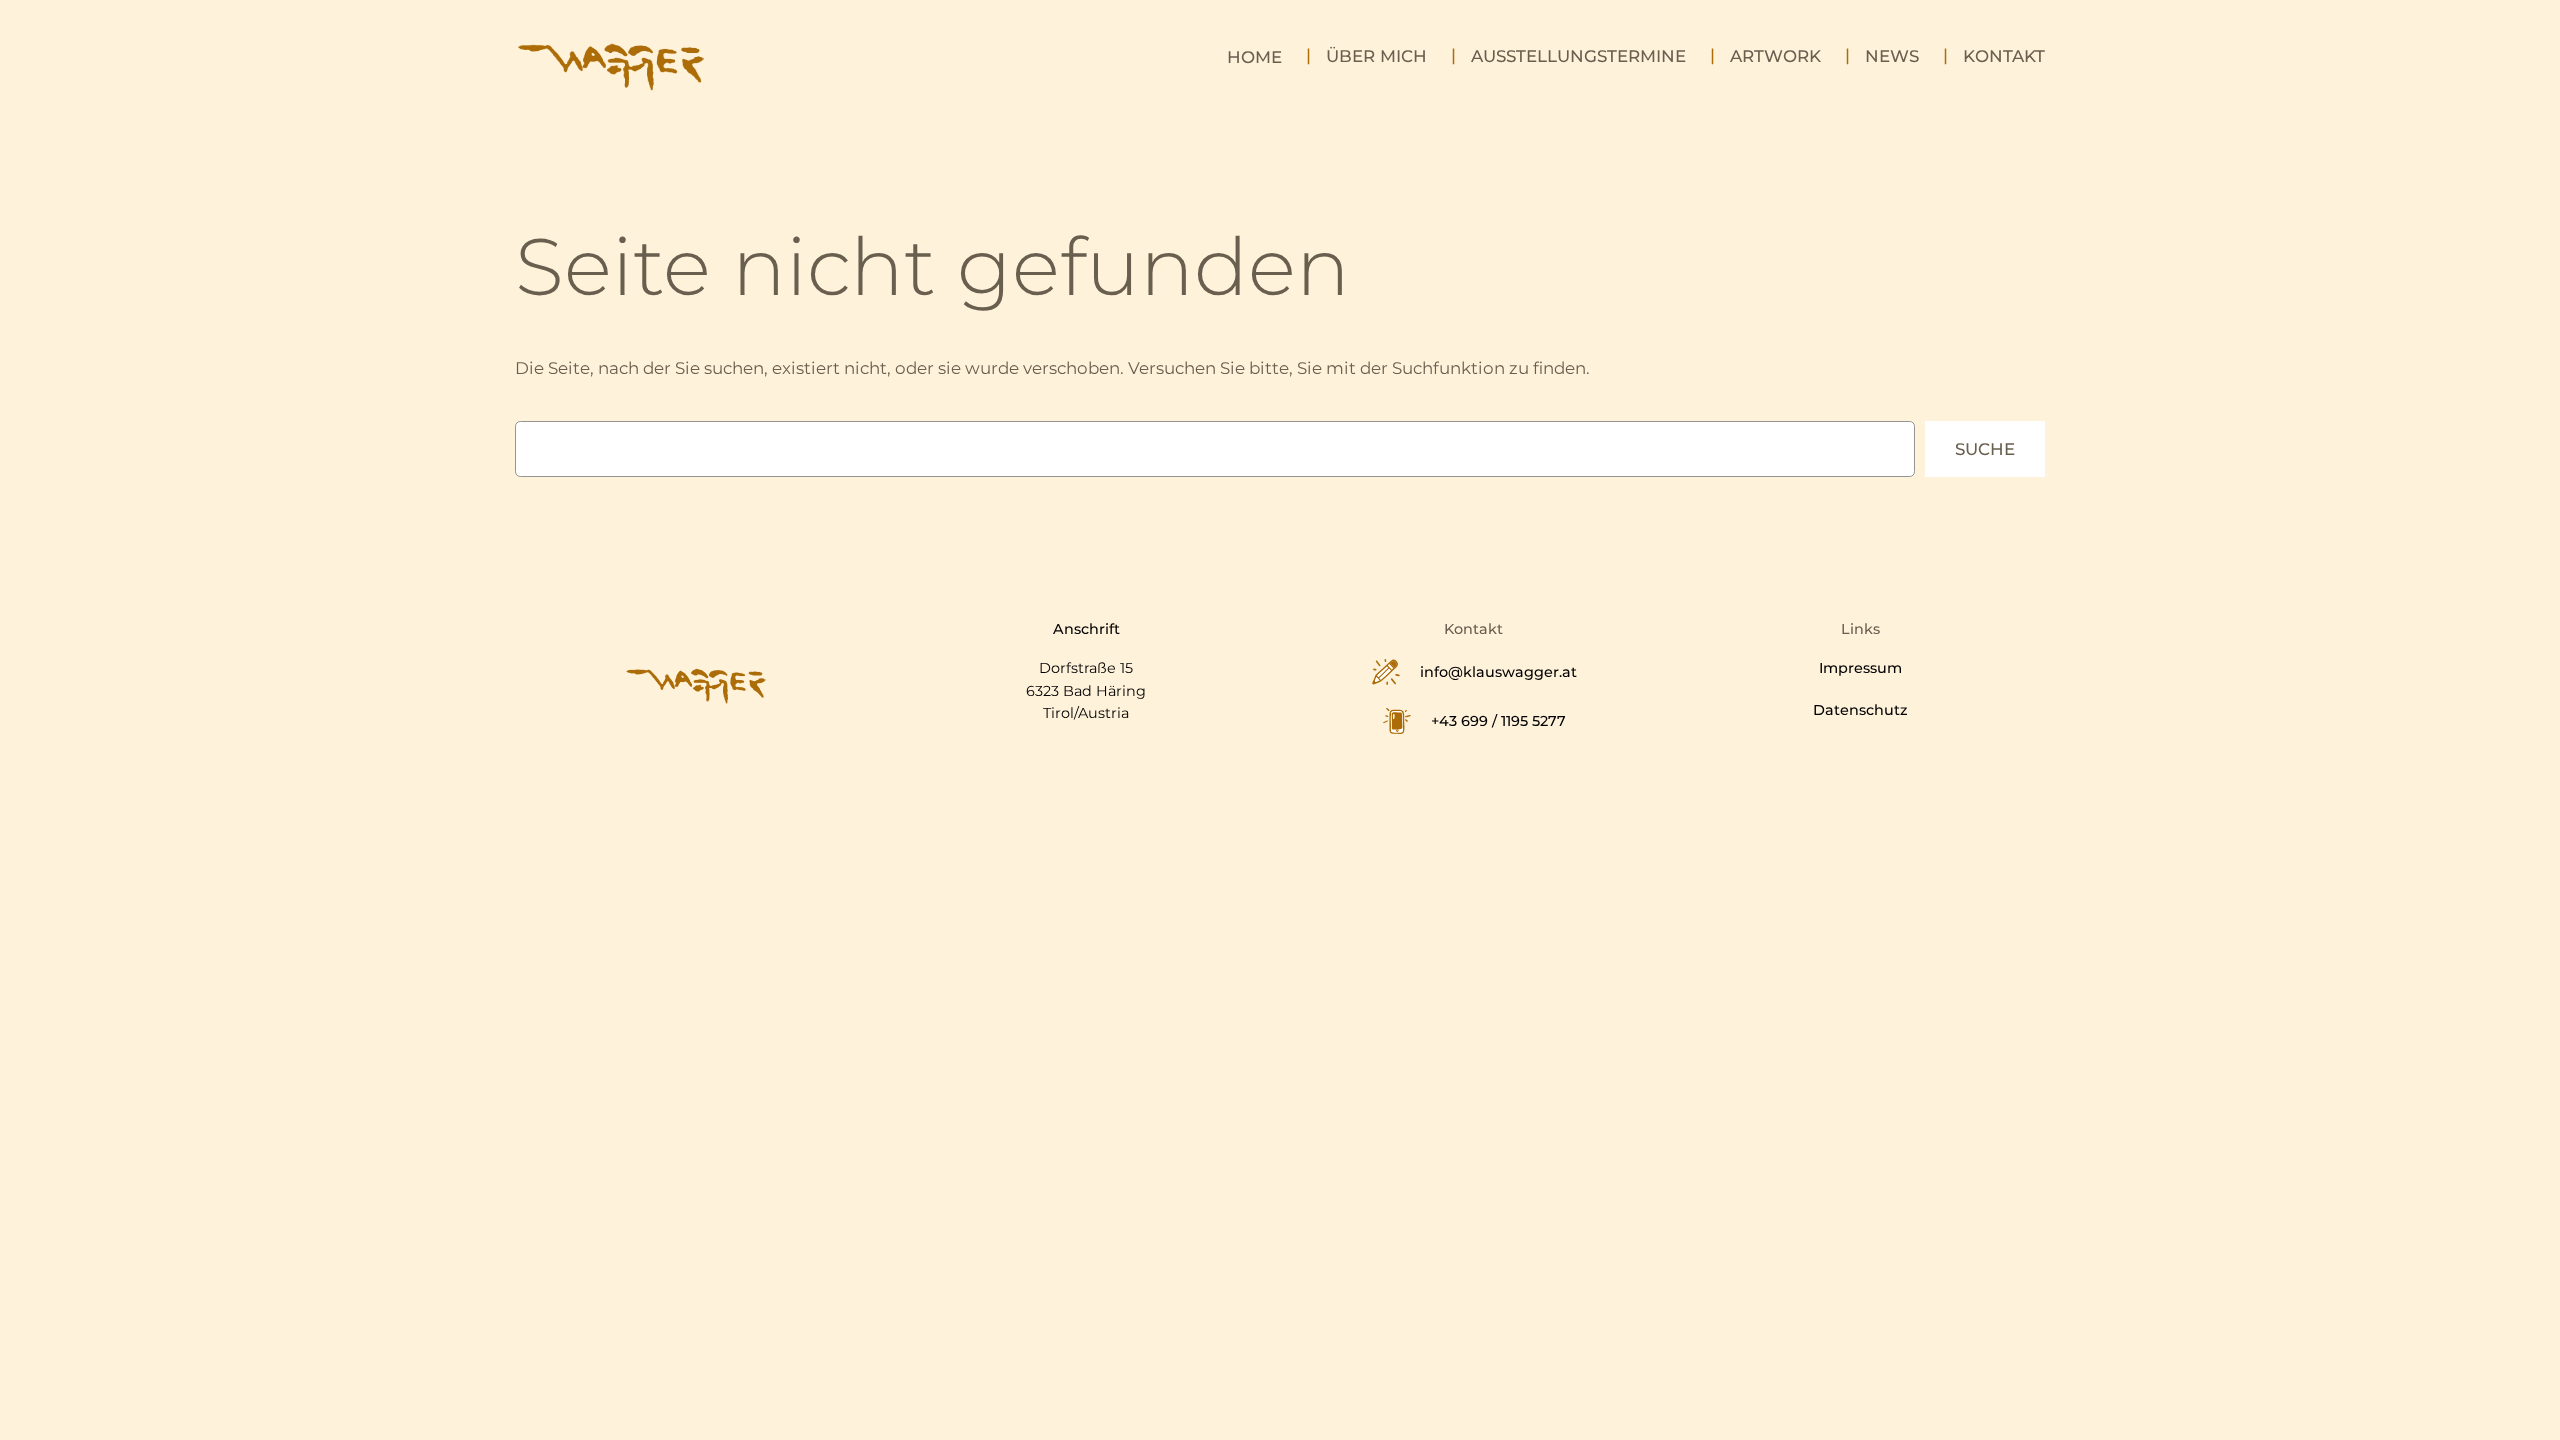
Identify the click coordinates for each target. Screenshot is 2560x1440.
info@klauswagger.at (1498, 672)
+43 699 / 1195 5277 (1498, 721)
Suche (1985, 449)
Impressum (1860, 668)
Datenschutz (1860, 710)
